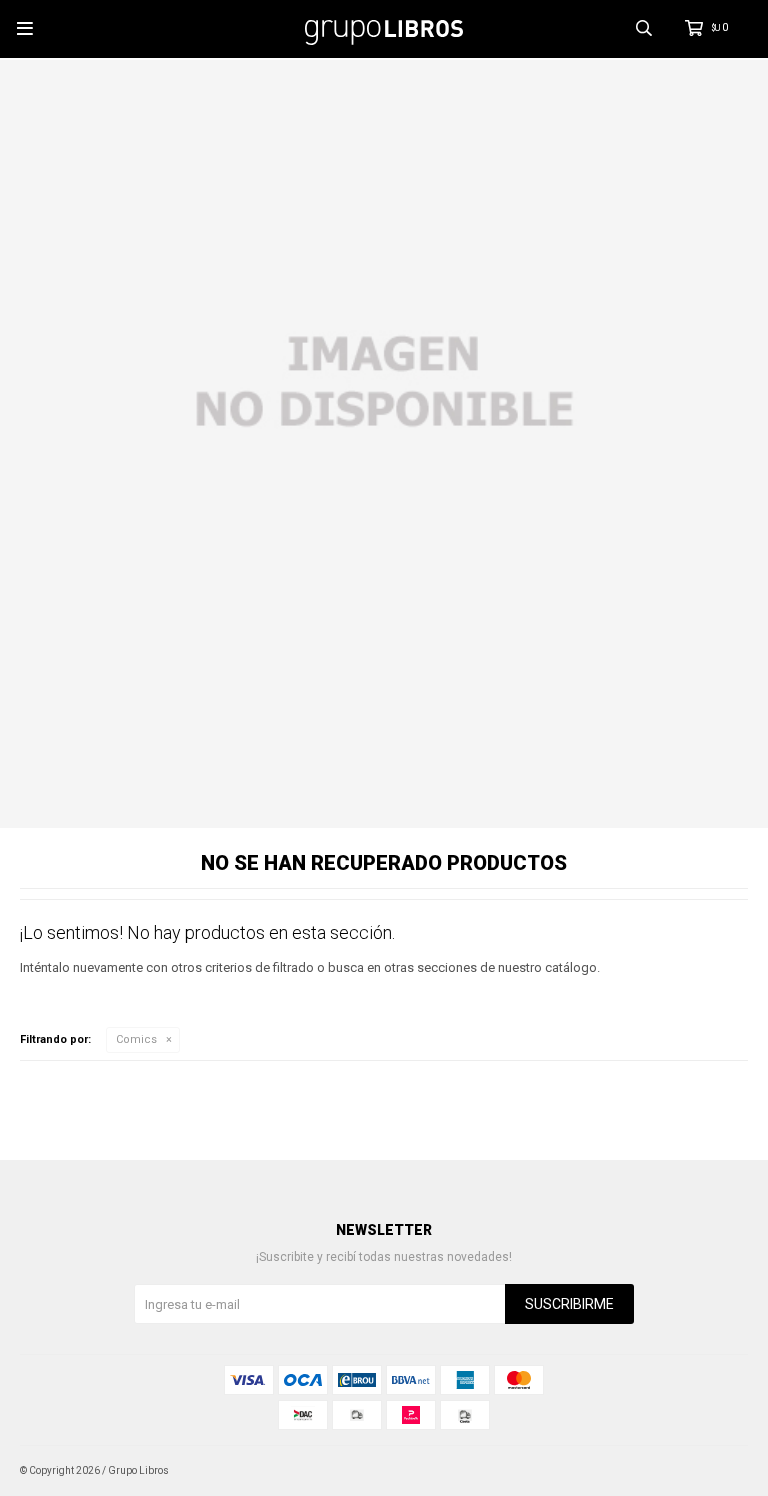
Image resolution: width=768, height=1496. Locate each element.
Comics (136, 1039)
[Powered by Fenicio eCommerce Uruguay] (718, 1471)
